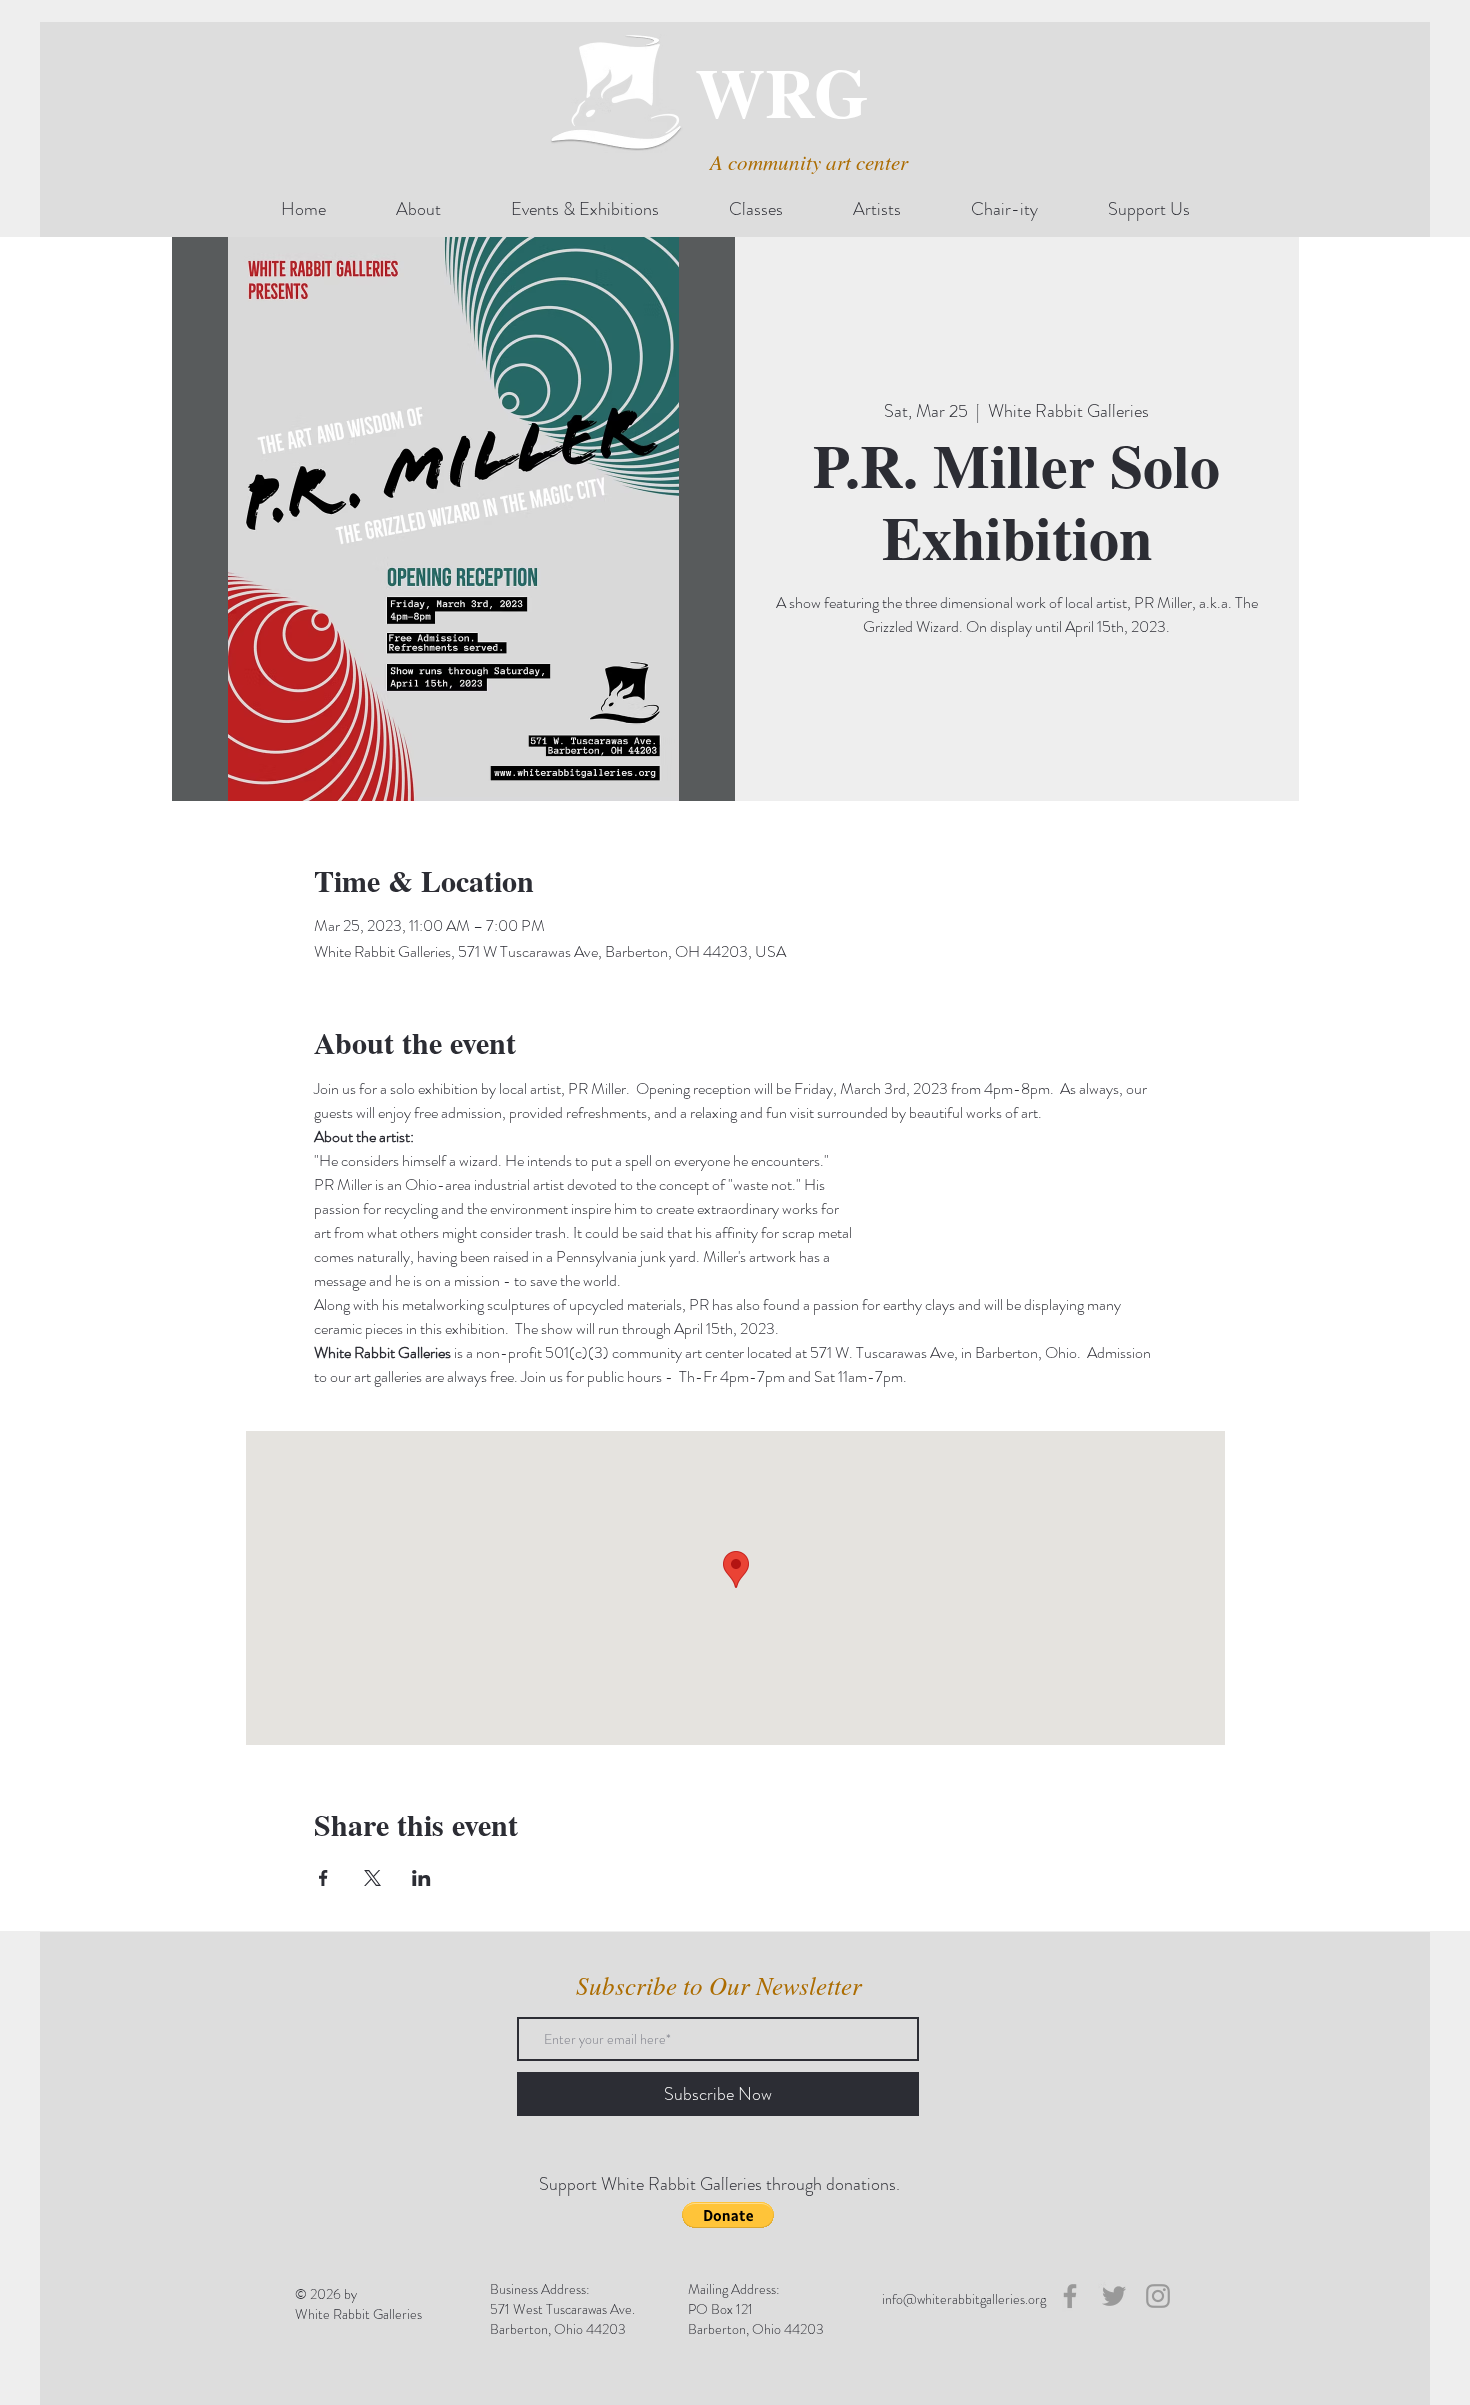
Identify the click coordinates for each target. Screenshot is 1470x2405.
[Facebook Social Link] (1070, 2296)
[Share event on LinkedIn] (421, 1878)
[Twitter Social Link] (1114, 2296)
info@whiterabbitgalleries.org (964, 2299)
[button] (728, 2215)
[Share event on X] (372, 1878)
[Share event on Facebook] (323, 1878)
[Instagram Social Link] (1158, 2296)
